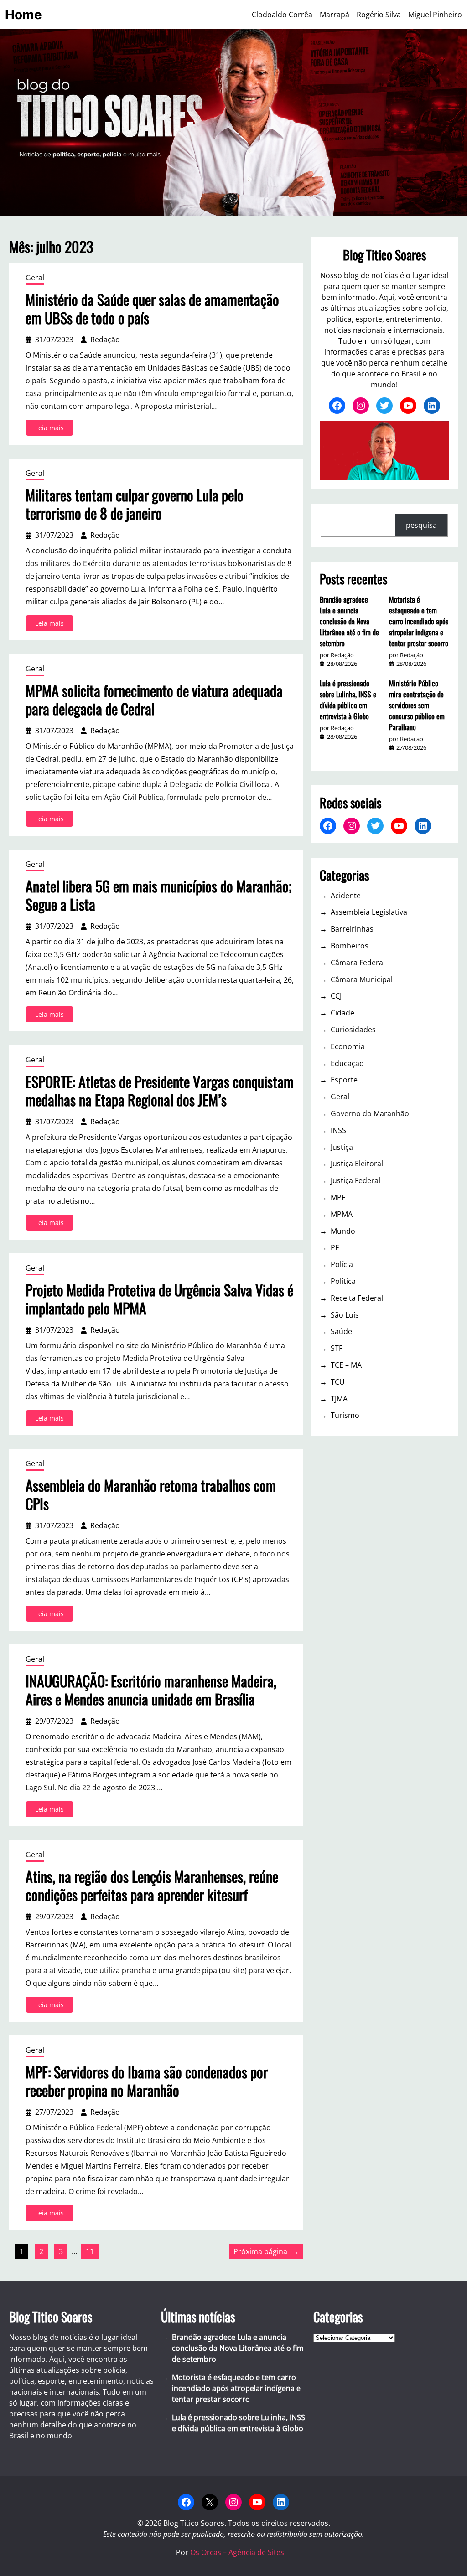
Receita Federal (357, 1298)
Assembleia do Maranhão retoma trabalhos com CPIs (151, 1494)
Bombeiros (350, 946)
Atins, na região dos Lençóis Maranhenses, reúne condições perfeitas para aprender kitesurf (152, 1886)
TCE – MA (346, 1365)
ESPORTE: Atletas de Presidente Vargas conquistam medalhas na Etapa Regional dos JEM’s (160, 1091)
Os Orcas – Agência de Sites (237, 2552)
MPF (338, 1197)
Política (343, 1281)
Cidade (342, 1013)
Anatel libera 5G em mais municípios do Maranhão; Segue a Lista (159, 895)
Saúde (341, 1331)
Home (23, 15)
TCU (338, 1382)
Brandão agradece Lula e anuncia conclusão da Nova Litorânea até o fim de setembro (349, 621)
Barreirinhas (352, 929)
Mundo (343, 1231)
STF (337, 1348)
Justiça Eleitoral (357, 1164)
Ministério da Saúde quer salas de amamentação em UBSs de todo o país (152, 309)
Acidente (346, 896)
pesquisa (421, 525)
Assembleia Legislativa (369, 912)
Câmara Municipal (362, 979)
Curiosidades (353, 1030)
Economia (348, 1046)
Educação (347, 1063)
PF (335, 1247)
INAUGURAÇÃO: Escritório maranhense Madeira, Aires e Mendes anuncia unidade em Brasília (151, 1690)
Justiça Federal (355, 1180)
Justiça (342, 1147)
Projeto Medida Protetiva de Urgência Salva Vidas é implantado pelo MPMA (159, 1299)
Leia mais (54, 429)
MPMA (342, 1214)
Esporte (344, 1080)
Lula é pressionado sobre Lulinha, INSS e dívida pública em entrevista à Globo (348, 700)
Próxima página (266, 2251)
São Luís (345, 1315)
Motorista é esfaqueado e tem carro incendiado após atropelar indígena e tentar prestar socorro (419, 621)
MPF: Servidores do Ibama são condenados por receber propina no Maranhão (147, 2081)
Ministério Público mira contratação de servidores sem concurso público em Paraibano (417, 705)
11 (90, 2251)
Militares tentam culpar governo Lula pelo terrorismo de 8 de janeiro (135, 504)
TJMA (339, 1399)
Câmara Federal (358, 963)
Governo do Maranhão (370, 1113)
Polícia (342, 1264)
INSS (338, 1130)
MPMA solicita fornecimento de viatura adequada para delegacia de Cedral (154, 700)
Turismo (345, 1415)
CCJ (336, 996)
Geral (35, 278)
